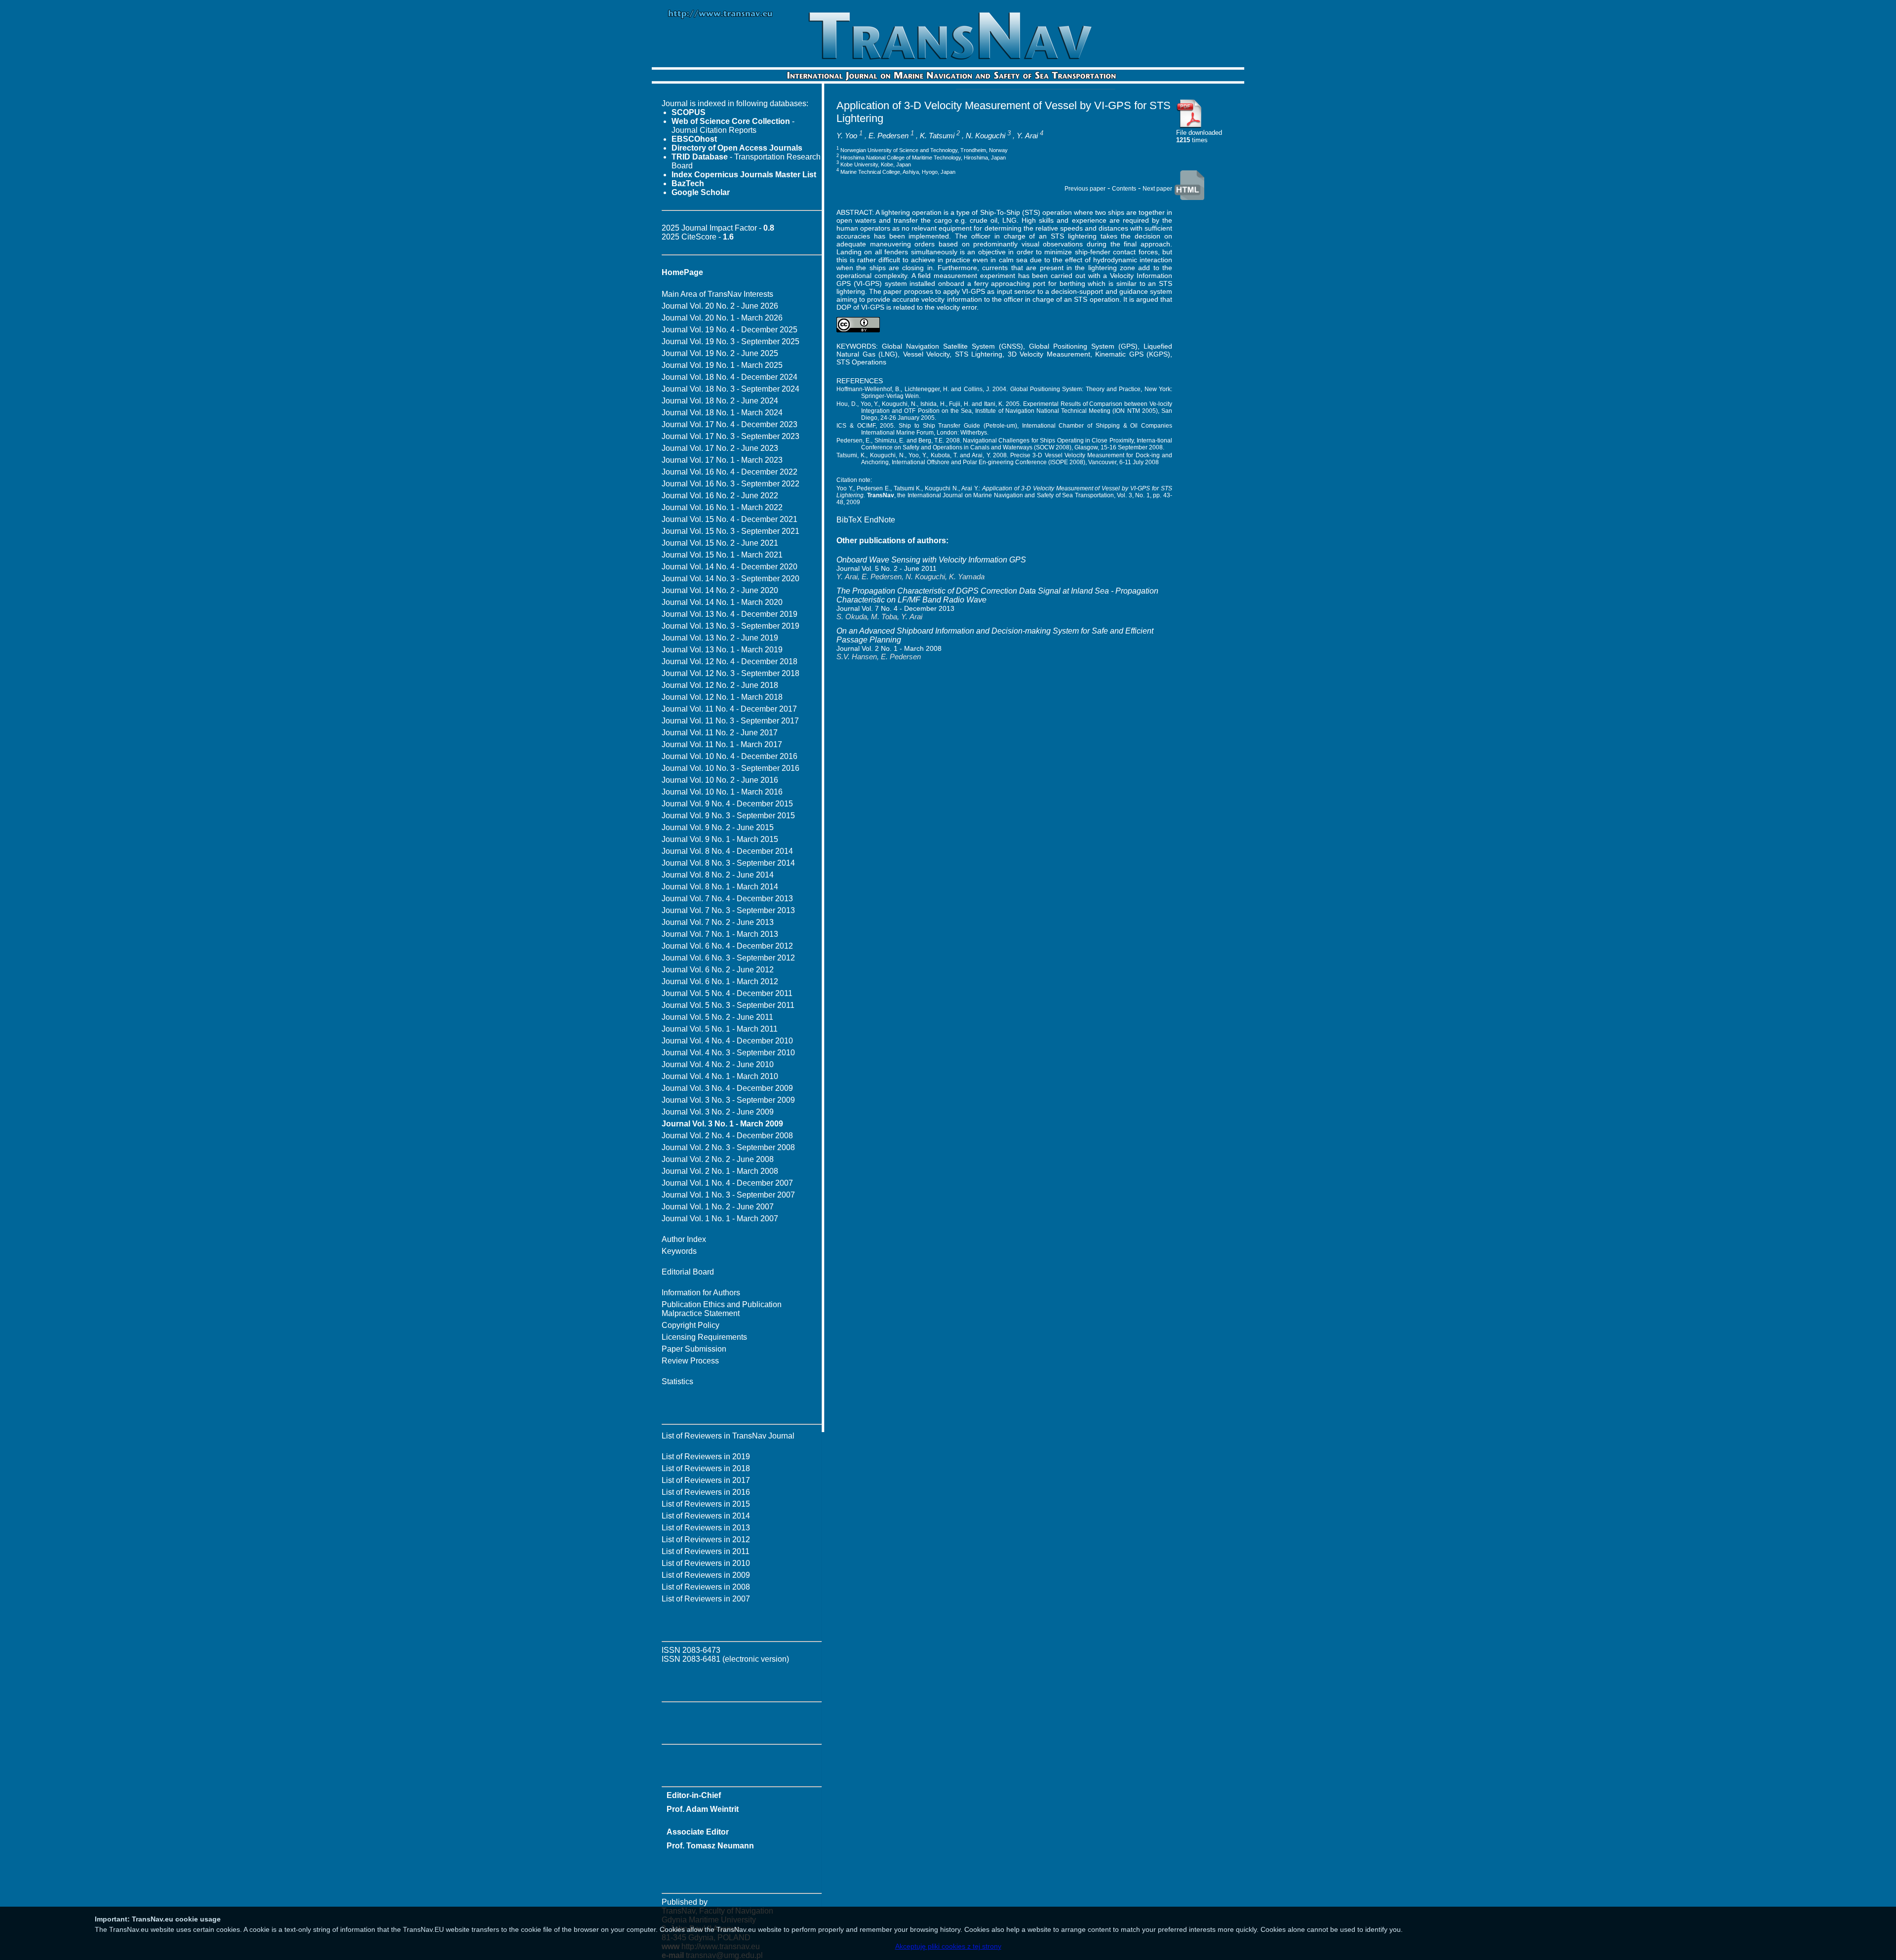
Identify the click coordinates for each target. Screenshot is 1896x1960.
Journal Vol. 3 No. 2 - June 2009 (718, 1112)
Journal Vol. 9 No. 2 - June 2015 (718, 827)
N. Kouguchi (986, 136)
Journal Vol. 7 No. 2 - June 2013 (718, 922)
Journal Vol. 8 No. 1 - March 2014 (720, 887)
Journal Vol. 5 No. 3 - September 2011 (728, 1005)
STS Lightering (979, 354)
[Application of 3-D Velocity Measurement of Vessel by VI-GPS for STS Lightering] (1189, 126)
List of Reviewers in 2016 (706, 1492)
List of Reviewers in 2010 (706, 1563)
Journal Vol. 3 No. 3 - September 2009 (728, 1100)
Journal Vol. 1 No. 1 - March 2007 (720, 1219)
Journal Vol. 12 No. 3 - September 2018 (731, 673)
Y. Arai (1027, 136)
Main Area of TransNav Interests (717, 294)
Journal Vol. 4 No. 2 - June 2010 (718, 1064)
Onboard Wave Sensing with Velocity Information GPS (931, 560)
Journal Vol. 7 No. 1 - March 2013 (720, 934)
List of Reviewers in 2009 (706, 1575)
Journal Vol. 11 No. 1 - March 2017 (722, 744)
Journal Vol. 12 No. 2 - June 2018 (720, 685)
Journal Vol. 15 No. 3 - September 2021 (731, 531)
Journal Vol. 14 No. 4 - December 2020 (730, 567)
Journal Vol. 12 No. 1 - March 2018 (722, 697)
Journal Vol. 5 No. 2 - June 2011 (717, 1017)
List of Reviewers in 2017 (706, 1480)
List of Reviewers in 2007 (706, 1599)
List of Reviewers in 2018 (706, 1468)
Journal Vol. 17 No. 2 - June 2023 (720, 448)
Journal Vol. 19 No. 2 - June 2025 (720, 353)
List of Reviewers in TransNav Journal (728, 1436)
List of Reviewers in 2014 (706, 1516)
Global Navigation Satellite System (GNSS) (952, 346)
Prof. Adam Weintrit (703, 1809)
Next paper (1157, 189)
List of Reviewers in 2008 (706, 1587)
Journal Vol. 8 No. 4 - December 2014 (727, 851)
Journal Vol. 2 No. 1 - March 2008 (720, 1171)
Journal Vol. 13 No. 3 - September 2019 (731, 626)
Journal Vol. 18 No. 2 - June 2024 (720, 401)
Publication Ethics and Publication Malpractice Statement (722, 1309)
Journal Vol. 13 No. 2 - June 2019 (720, 638)
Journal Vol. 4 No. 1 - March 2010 (720, 1076)
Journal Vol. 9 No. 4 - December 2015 (727, 804)
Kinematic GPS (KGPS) (1133, 354)
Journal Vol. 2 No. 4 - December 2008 (727, 1136)
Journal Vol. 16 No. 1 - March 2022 (722, 507)
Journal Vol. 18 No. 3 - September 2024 (731, 389)
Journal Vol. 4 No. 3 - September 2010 (728, 1053)
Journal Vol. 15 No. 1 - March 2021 (722, 555)
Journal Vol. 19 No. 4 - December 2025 (730, 330)
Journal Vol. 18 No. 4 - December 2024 (730, 377)
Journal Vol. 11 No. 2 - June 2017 (720, 733)
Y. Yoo (847, 136)
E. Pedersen (889, 136)
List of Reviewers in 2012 (706, 1540)
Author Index (684, 1239)
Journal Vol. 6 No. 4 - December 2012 (727, 946)
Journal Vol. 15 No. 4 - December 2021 (730, 519)
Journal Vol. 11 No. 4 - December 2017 (729, 709)
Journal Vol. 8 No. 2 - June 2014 (718, 875)
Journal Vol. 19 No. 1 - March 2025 (722, 365)
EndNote (880, 520)
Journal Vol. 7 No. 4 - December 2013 (727, 899)
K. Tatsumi (937, 136)
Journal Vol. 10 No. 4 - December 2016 (730, 756)
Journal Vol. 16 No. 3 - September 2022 (731, 484)
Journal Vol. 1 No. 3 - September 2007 (728, 1195)
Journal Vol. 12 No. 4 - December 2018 (730, 661)
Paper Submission (694, 1349)
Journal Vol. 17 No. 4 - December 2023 (730, 424)
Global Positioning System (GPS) (1083, 346)
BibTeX (849, 520)
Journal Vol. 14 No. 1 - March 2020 (722, 602)
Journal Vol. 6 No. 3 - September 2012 (728, 958)
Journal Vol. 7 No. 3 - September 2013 (728, 910)
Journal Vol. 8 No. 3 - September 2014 (728, 863)
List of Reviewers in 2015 (706, 1504)
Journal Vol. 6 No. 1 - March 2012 (720, 981)
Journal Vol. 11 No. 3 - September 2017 (730, 721)
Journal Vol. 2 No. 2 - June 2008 (718, 1159)
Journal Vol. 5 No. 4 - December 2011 (727, 993)
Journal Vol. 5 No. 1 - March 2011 (720, 1029)
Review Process (690, 1361)
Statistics (677, 1381)
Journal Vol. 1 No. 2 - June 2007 (718, 1207)
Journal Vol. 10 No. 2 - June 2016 (720, 780)
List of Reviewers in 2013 (706, 1528)
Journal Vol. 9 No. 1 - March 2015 (720, 839)
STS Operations (861, 362)
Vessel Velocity (927, 354)
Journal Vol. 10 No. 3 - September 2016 (731, 768)
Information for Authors (701, 1293)
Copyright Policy (691, 1325)
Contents (1124, 189)
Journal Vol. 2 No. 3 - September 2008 (728, 1147)
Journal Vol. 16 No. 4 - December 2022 (730, 472)
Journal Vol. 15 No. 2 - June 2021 (720, 543)
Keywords (679, 1251)
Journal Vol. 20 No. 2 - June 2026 (720, 306)
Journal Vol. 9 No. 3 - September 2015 (728, 816)
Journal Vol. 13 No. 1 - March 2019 (722, 650)
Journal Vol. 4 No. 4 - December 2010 (727, 1041)
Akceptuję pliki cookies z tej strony (948, 1946)
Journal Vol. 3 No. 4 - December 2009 (727, 1088)
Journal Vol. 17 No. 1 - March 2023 (722, 460)
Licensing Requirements (704, 1337)
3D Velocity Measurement (1049, 354)
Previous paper (1085, 189)
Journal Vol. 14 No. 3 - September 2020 (731, 579)
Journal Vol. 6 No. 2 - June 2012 (718, 970)
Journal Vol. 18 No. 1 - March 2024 (722, 413)
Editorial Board (688, 1272)
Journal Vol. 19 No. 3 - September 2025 (731, 341)
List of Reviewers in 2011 (706, 1551)
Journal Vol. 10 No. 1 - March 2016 (722, 792)
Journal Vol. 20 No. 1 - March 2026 (722, 318)
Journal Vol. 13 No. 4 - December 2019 (730, 614)
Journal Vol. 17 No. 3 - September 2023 (731, 436)
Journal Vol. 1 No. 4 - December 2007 (727, 1183)
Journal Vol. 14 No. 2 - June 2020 (720, 590)
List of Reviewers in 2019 (706, 1457)
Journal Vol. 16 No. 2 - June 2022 (720, 496)
